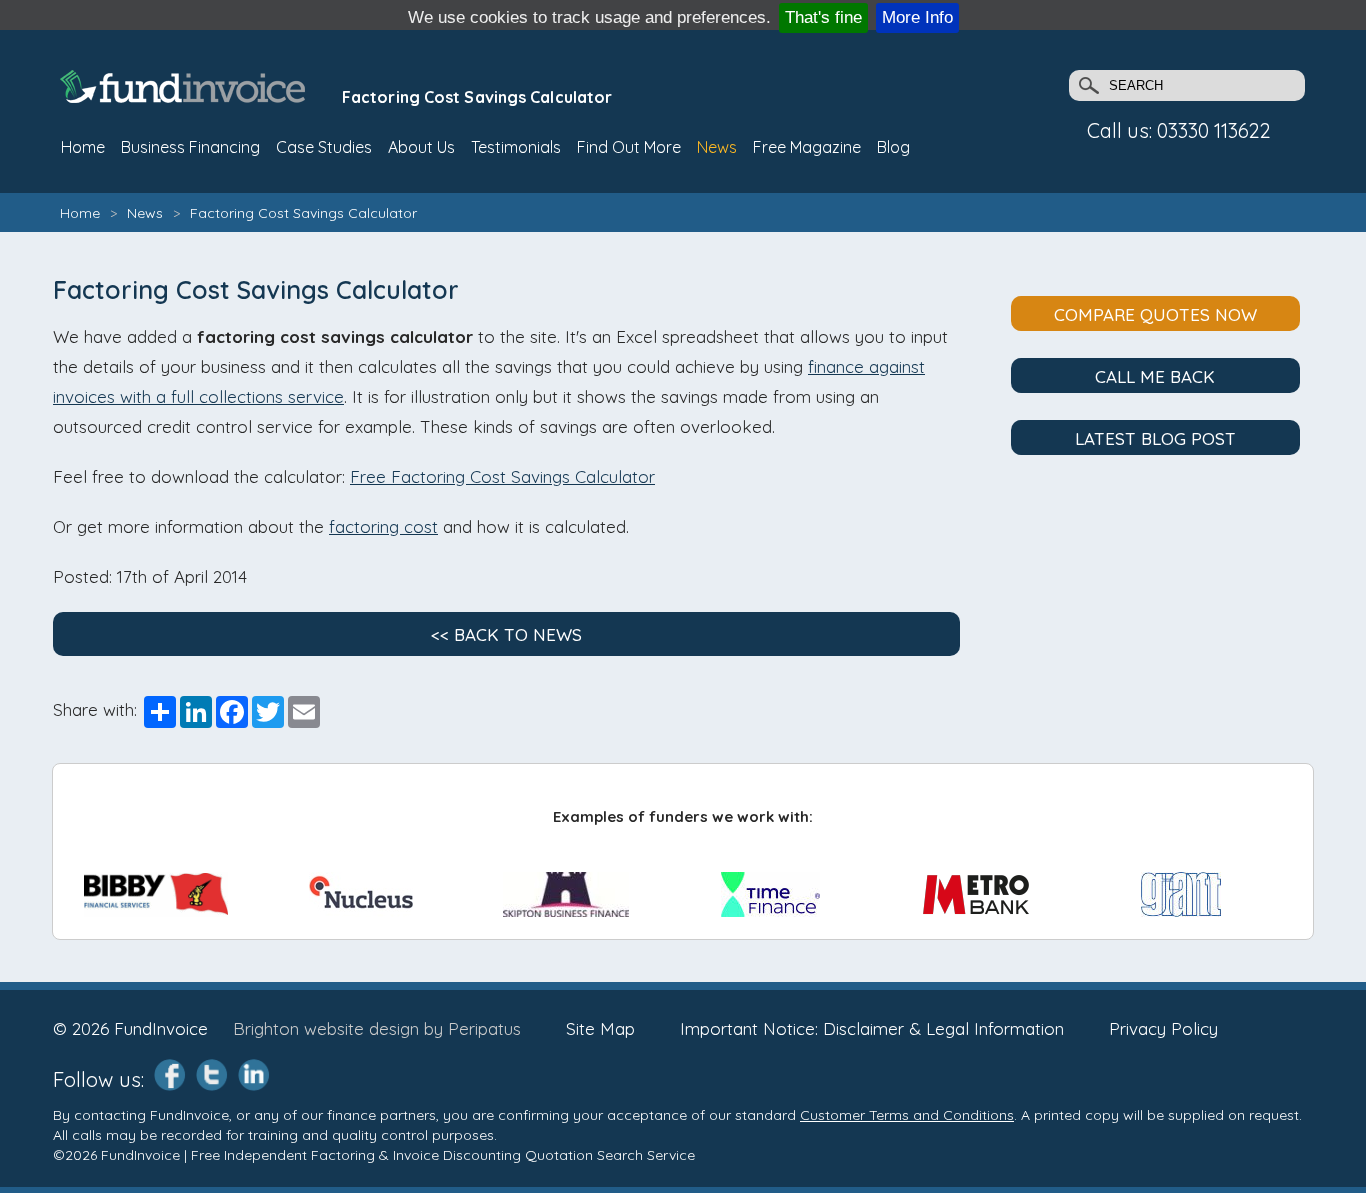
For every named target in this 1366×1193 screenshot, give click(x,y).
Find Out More (629, 147)
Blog (893, 147)
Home (80, 213)
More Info (917, 17)
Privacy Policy (1163, 1028)
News (717, 147)
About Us (421, 147)
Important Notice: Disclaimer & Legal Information (872, 1028)
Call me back (1155, 376)
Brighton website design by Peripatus (377, 1028)
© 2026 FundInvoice (130, 1028)
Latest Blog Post (1155, 438)
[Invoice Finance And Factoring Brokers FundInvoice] (185, 96)
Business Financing (190, 147)
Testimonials (516, 147)
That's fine (823, 17)
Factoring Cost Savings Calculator (303, 213)
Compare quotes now (1155, 314)
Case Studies (324, 147)
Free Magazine (807, 147)
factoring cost (383, 526)
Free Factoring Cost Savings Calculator (502, 476)
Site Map (600, 1028)
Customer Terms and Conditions (907, 1115)
